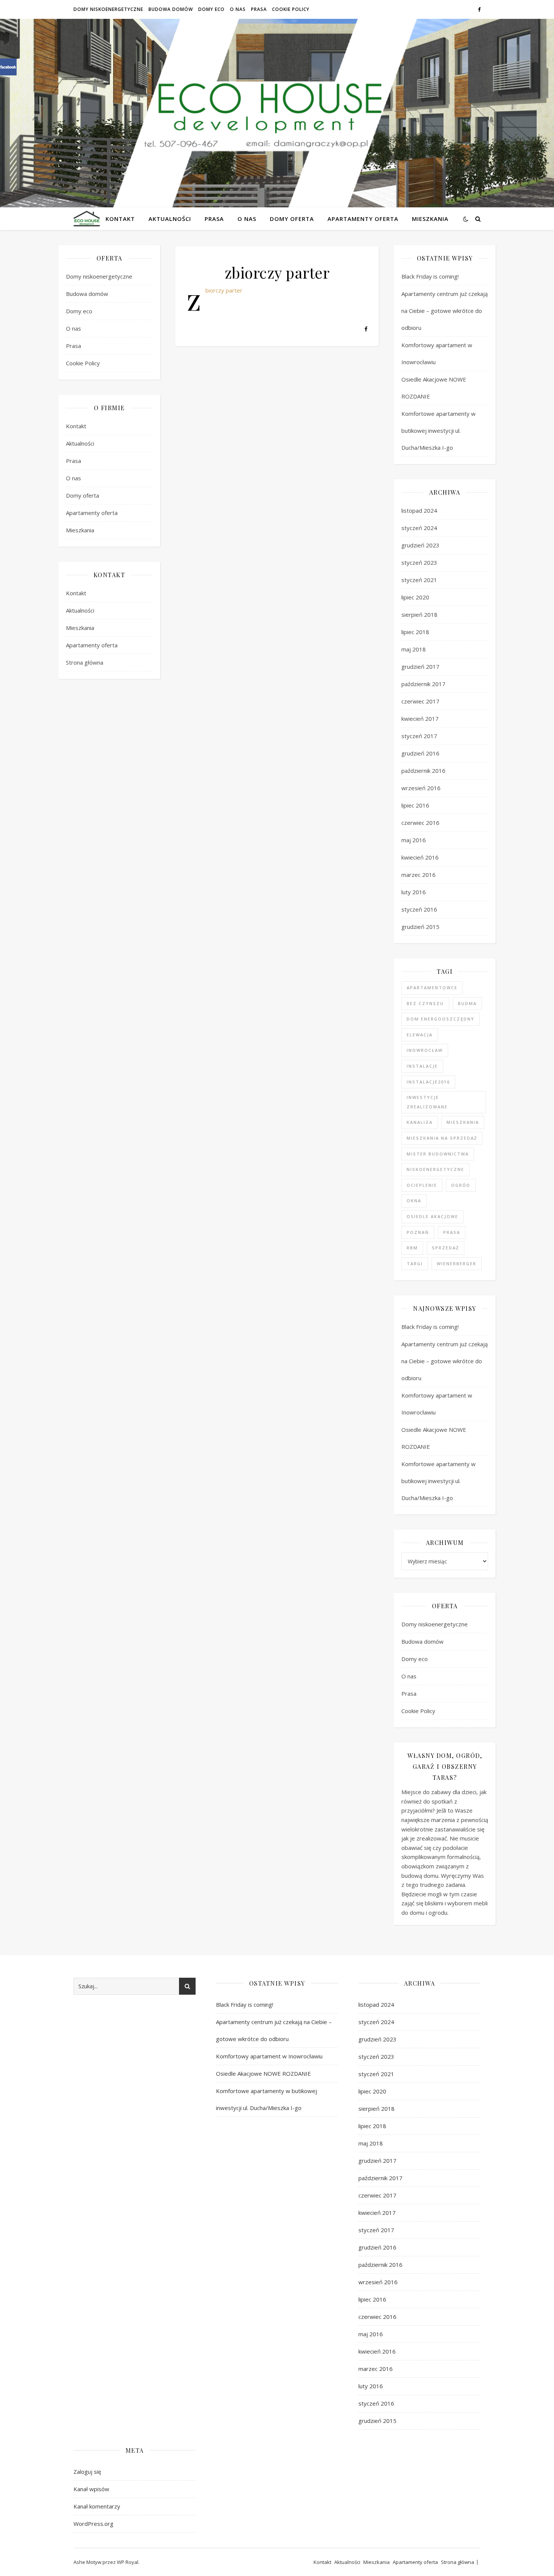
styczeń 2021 (419, 580)
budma (467, 1003)
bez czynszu (425, 1003)
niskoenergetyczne (435, 1169)
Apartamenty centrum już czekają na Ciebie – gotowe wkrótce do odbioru (445, 311)
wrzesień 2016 (421, 788)
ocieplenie (422, 1185)
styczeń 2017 (419, 736)
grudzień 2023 (420, 545)
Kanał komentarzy (97, 2506)
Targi (415, 1263)
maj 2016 (414, 840)
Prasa (259, 9)
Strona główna (85, 662)
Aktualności (170, 219)
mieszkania (463, 1122)
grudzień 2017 (420, 667)
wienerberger (457, 1263)
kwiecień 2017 (420, 719)
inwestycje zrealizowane (427, 1102)
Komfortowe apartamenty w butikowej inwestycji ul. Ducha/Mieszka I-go (438, 431)
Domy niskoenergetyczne (108, 9)
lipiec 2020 (415, 597)
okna (414, 1201)
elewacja (420, 1035)
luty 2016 (414, 892)
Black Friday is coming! (430, 276)
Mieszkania (430, 219)
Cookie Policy (291, 9)
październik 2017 (423, 684)
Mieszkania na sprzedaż (442, 1138)
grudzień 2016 (420, 753)
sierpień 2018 (419, 615)
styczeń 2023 (419, 562)
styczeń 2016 (419, 909)
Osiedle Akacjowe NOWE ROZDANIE (264, 2073)
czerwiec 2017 (420, 701)
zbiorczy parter (224, 290)
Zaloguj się (87, 2472)
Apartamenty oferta (363, 219)
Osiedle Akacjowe (432, 1216)
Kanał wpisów (91, 2489)
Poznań (418, 1232)
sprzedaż (445, 1248)
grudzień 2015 (420, 927)
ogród (461, 1185)
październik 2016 (423, 771)
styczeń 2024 (419, 528)
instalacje (422, 1066)
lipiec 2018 (415, 632)
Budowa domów (171, 9)
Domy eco (211, 9)
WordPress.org (93, 2524)
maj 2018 (414, 649)
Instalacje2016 (428, 1082)
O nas (238, 9)
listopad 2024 (419, 510)
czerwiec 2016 (420, 823)
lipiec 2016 (415, 805)
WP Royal (128, 2562)
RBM (412, 1248)
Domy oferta (292, 219)
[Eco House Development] (87, 218)
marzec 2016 (419, 875)
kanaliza (420, 1122)
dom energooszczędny (441, 1019)
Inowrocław (425, 1050)
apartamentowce (432, 988)
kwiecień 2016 (420, 857)
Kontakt (120, 219)
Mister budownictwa (438, 1154)
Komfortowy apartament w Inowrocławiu (269, 2056)
